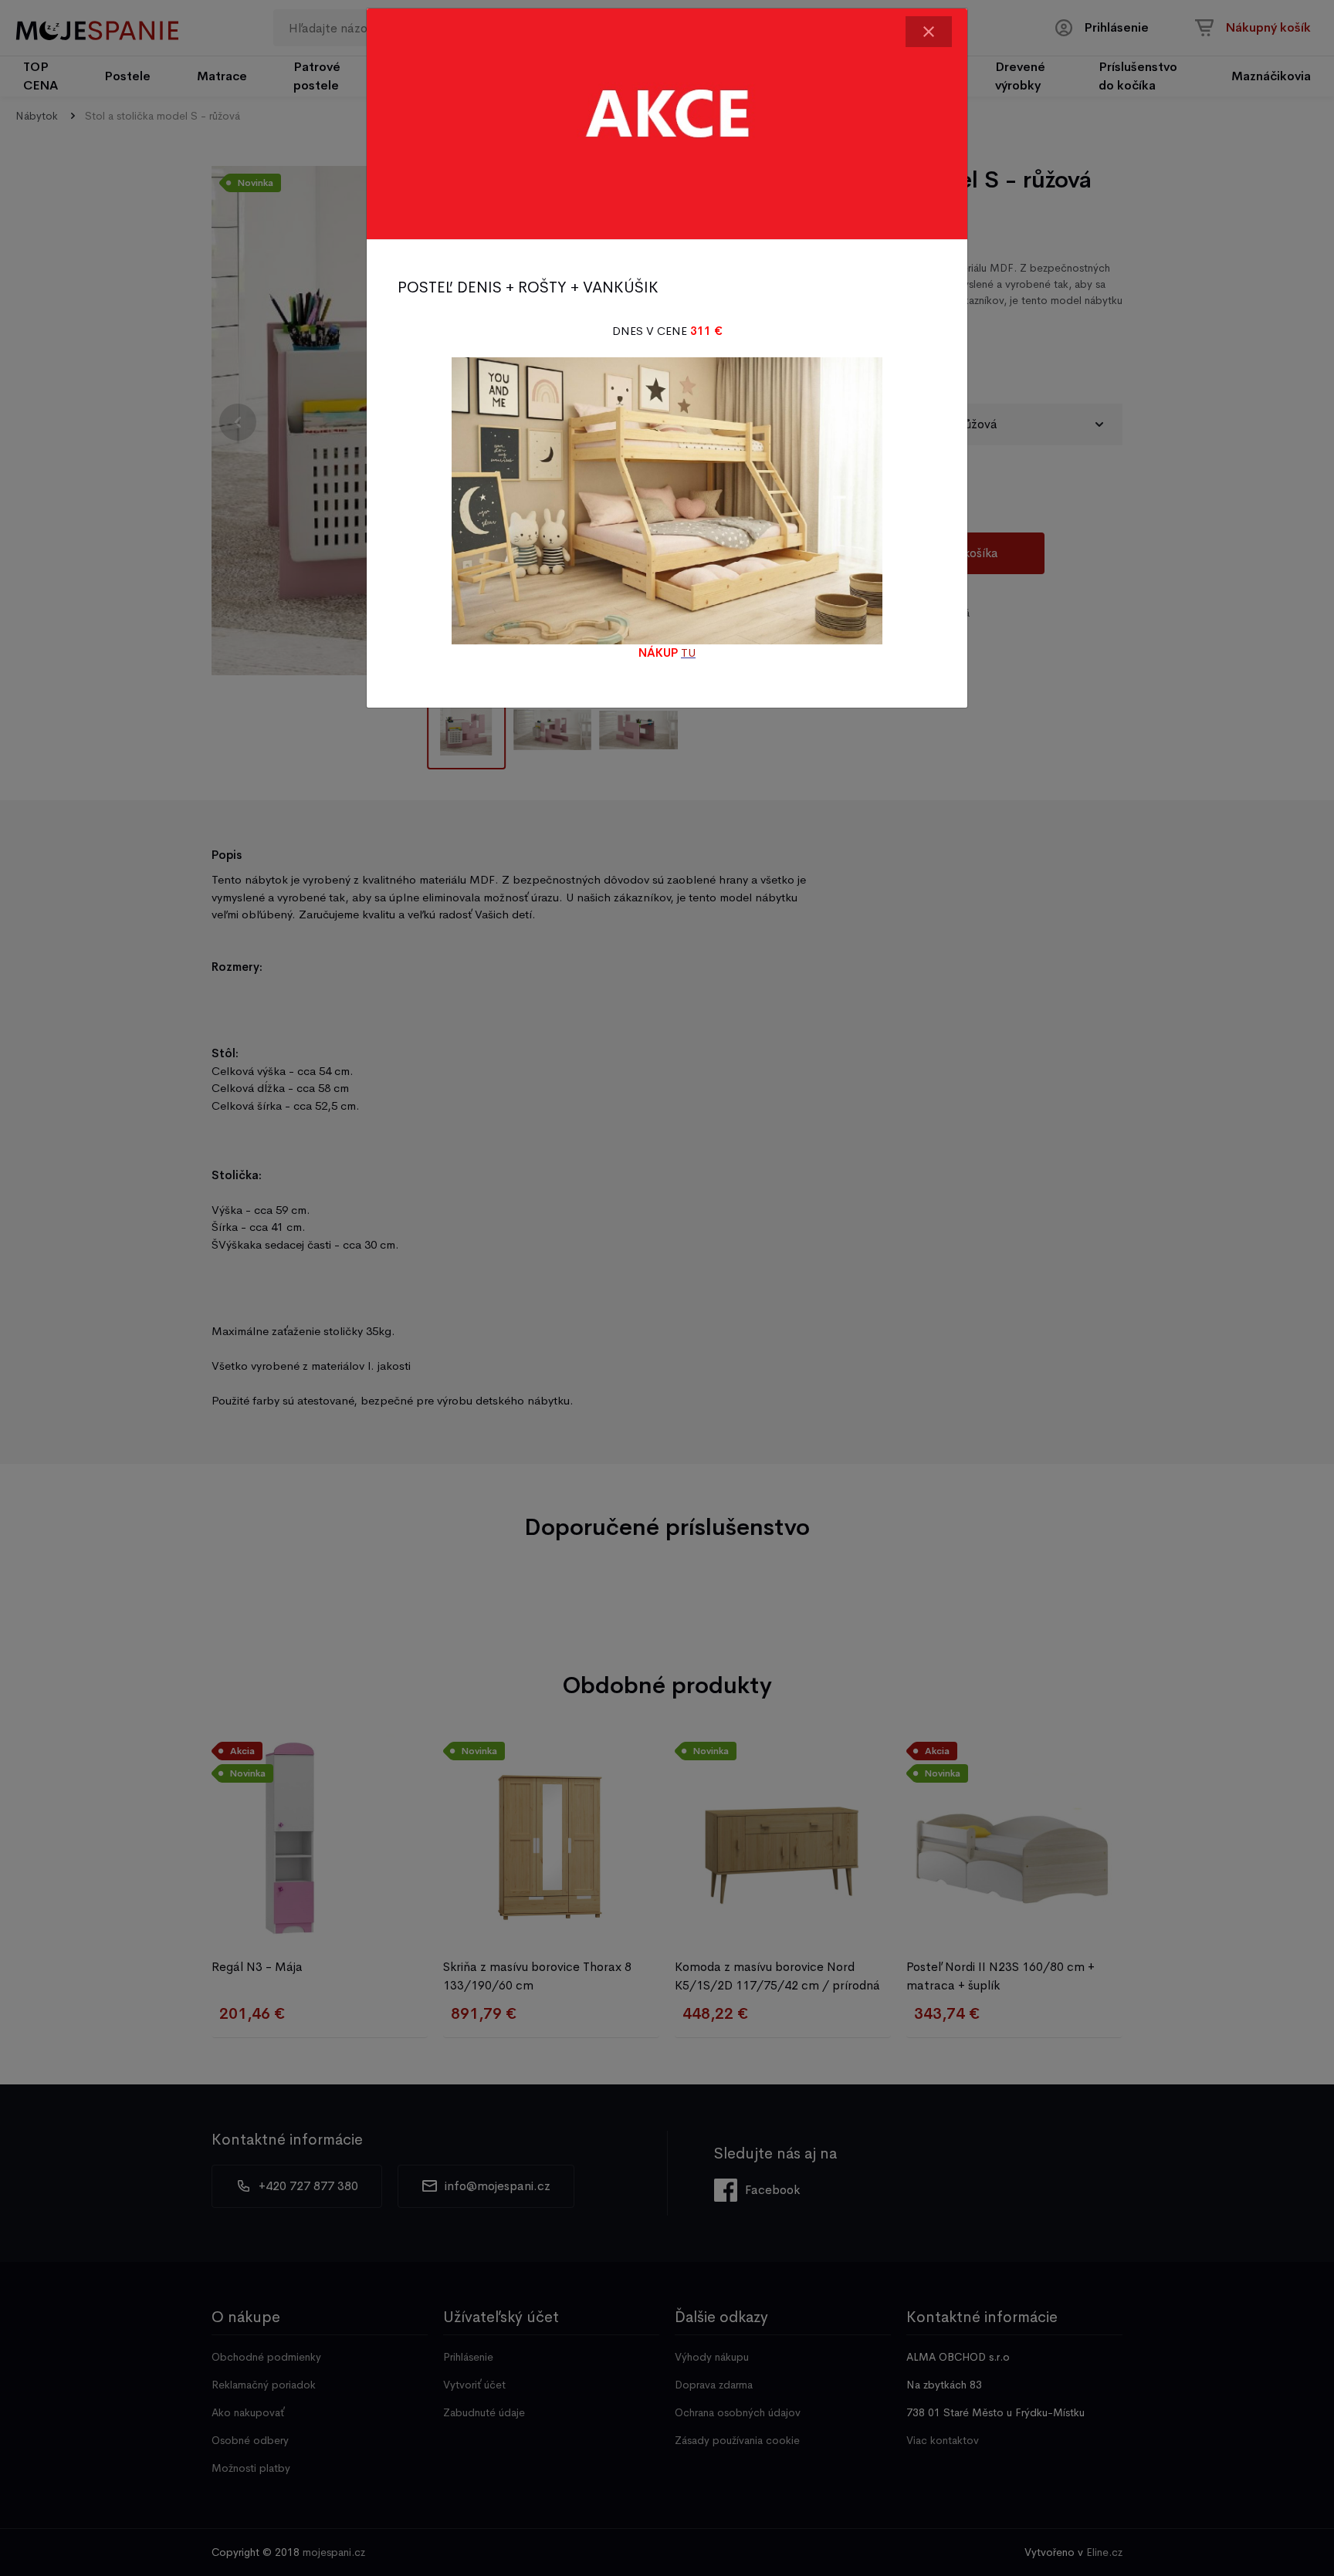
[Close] (929, 32)
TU (688, 652)
